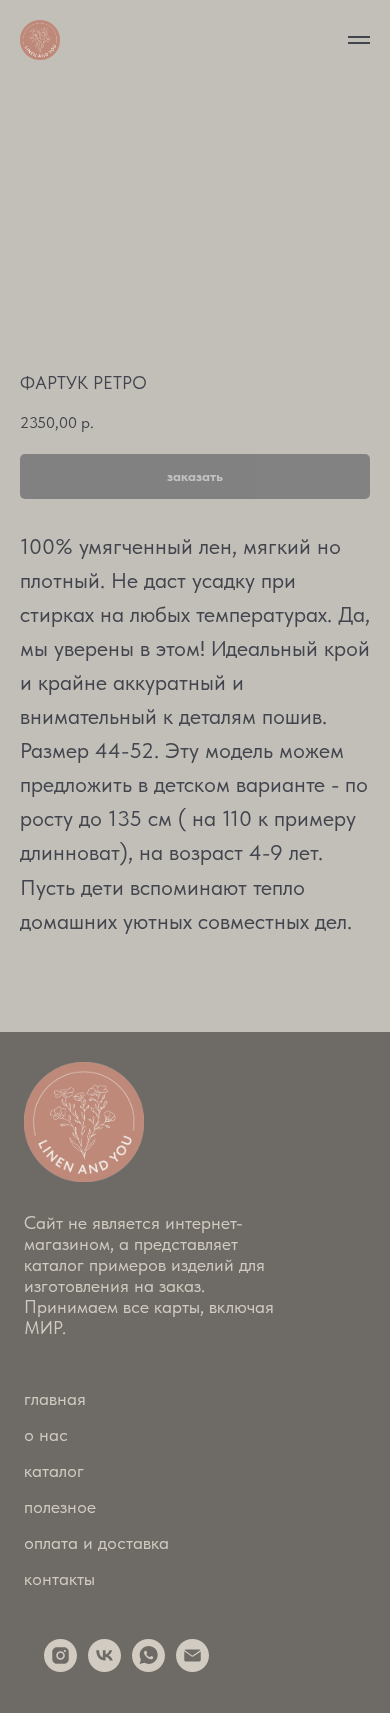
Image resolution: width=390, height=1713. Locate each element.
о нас (46, 1434)
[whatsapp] (148, 1666)
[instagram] (60, 1666)
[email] (192, 1666)
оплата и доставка (96, 1542)
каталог (54, 1470)
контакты (59, 1578)
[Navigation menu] (359, 40)
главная (55, 1398)
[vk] (104, 1666)
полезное (60, 1506)
